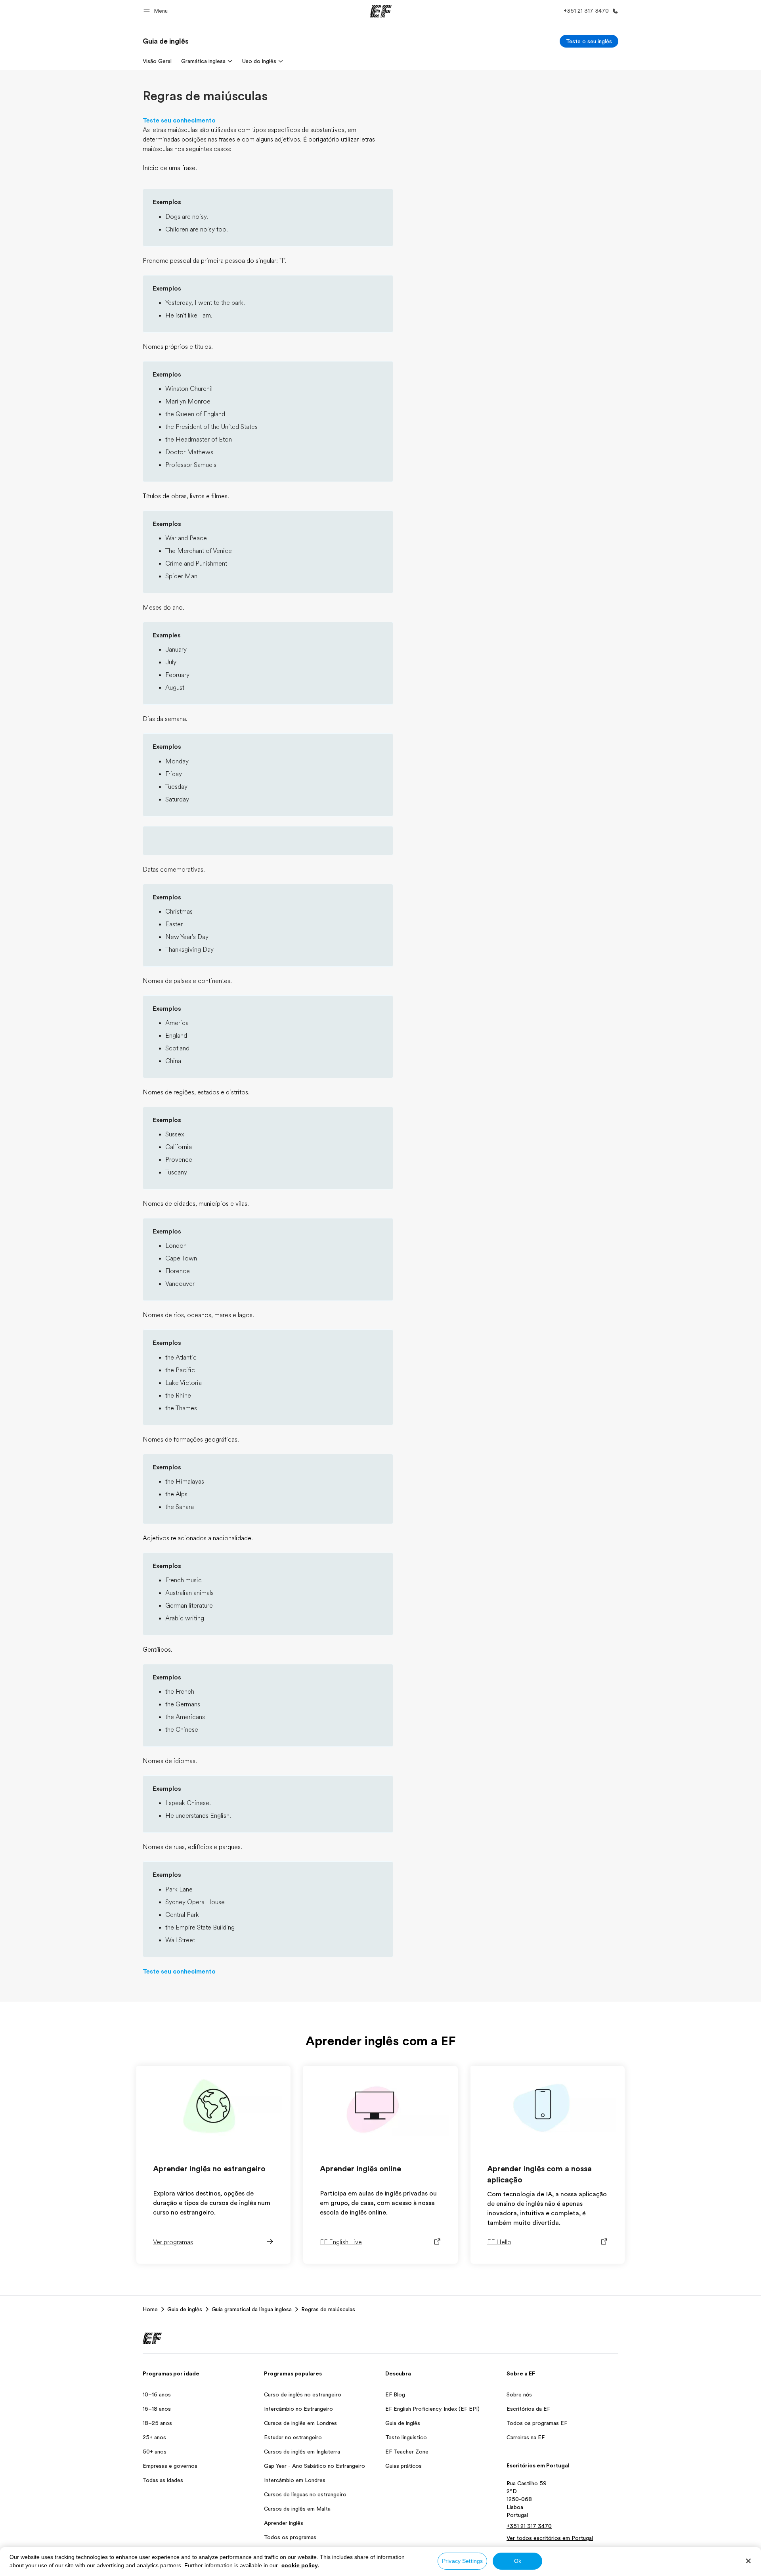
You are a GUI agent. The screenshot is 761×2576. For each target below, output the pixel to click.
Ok (518, 2561)
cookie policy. (300, 2565)
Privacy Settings (462, 2561)
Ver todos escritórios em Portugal (550, 2538)
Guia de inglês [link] (185, 2309)
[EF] (381, 11)
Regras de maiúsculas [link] (328, 2309)
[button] (157, 11)
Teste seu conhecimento (179, 120)
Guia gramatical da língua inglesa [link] (252, 2309)
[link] (166, 41)
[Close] (748, 2561)
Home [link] (150, 2309)
